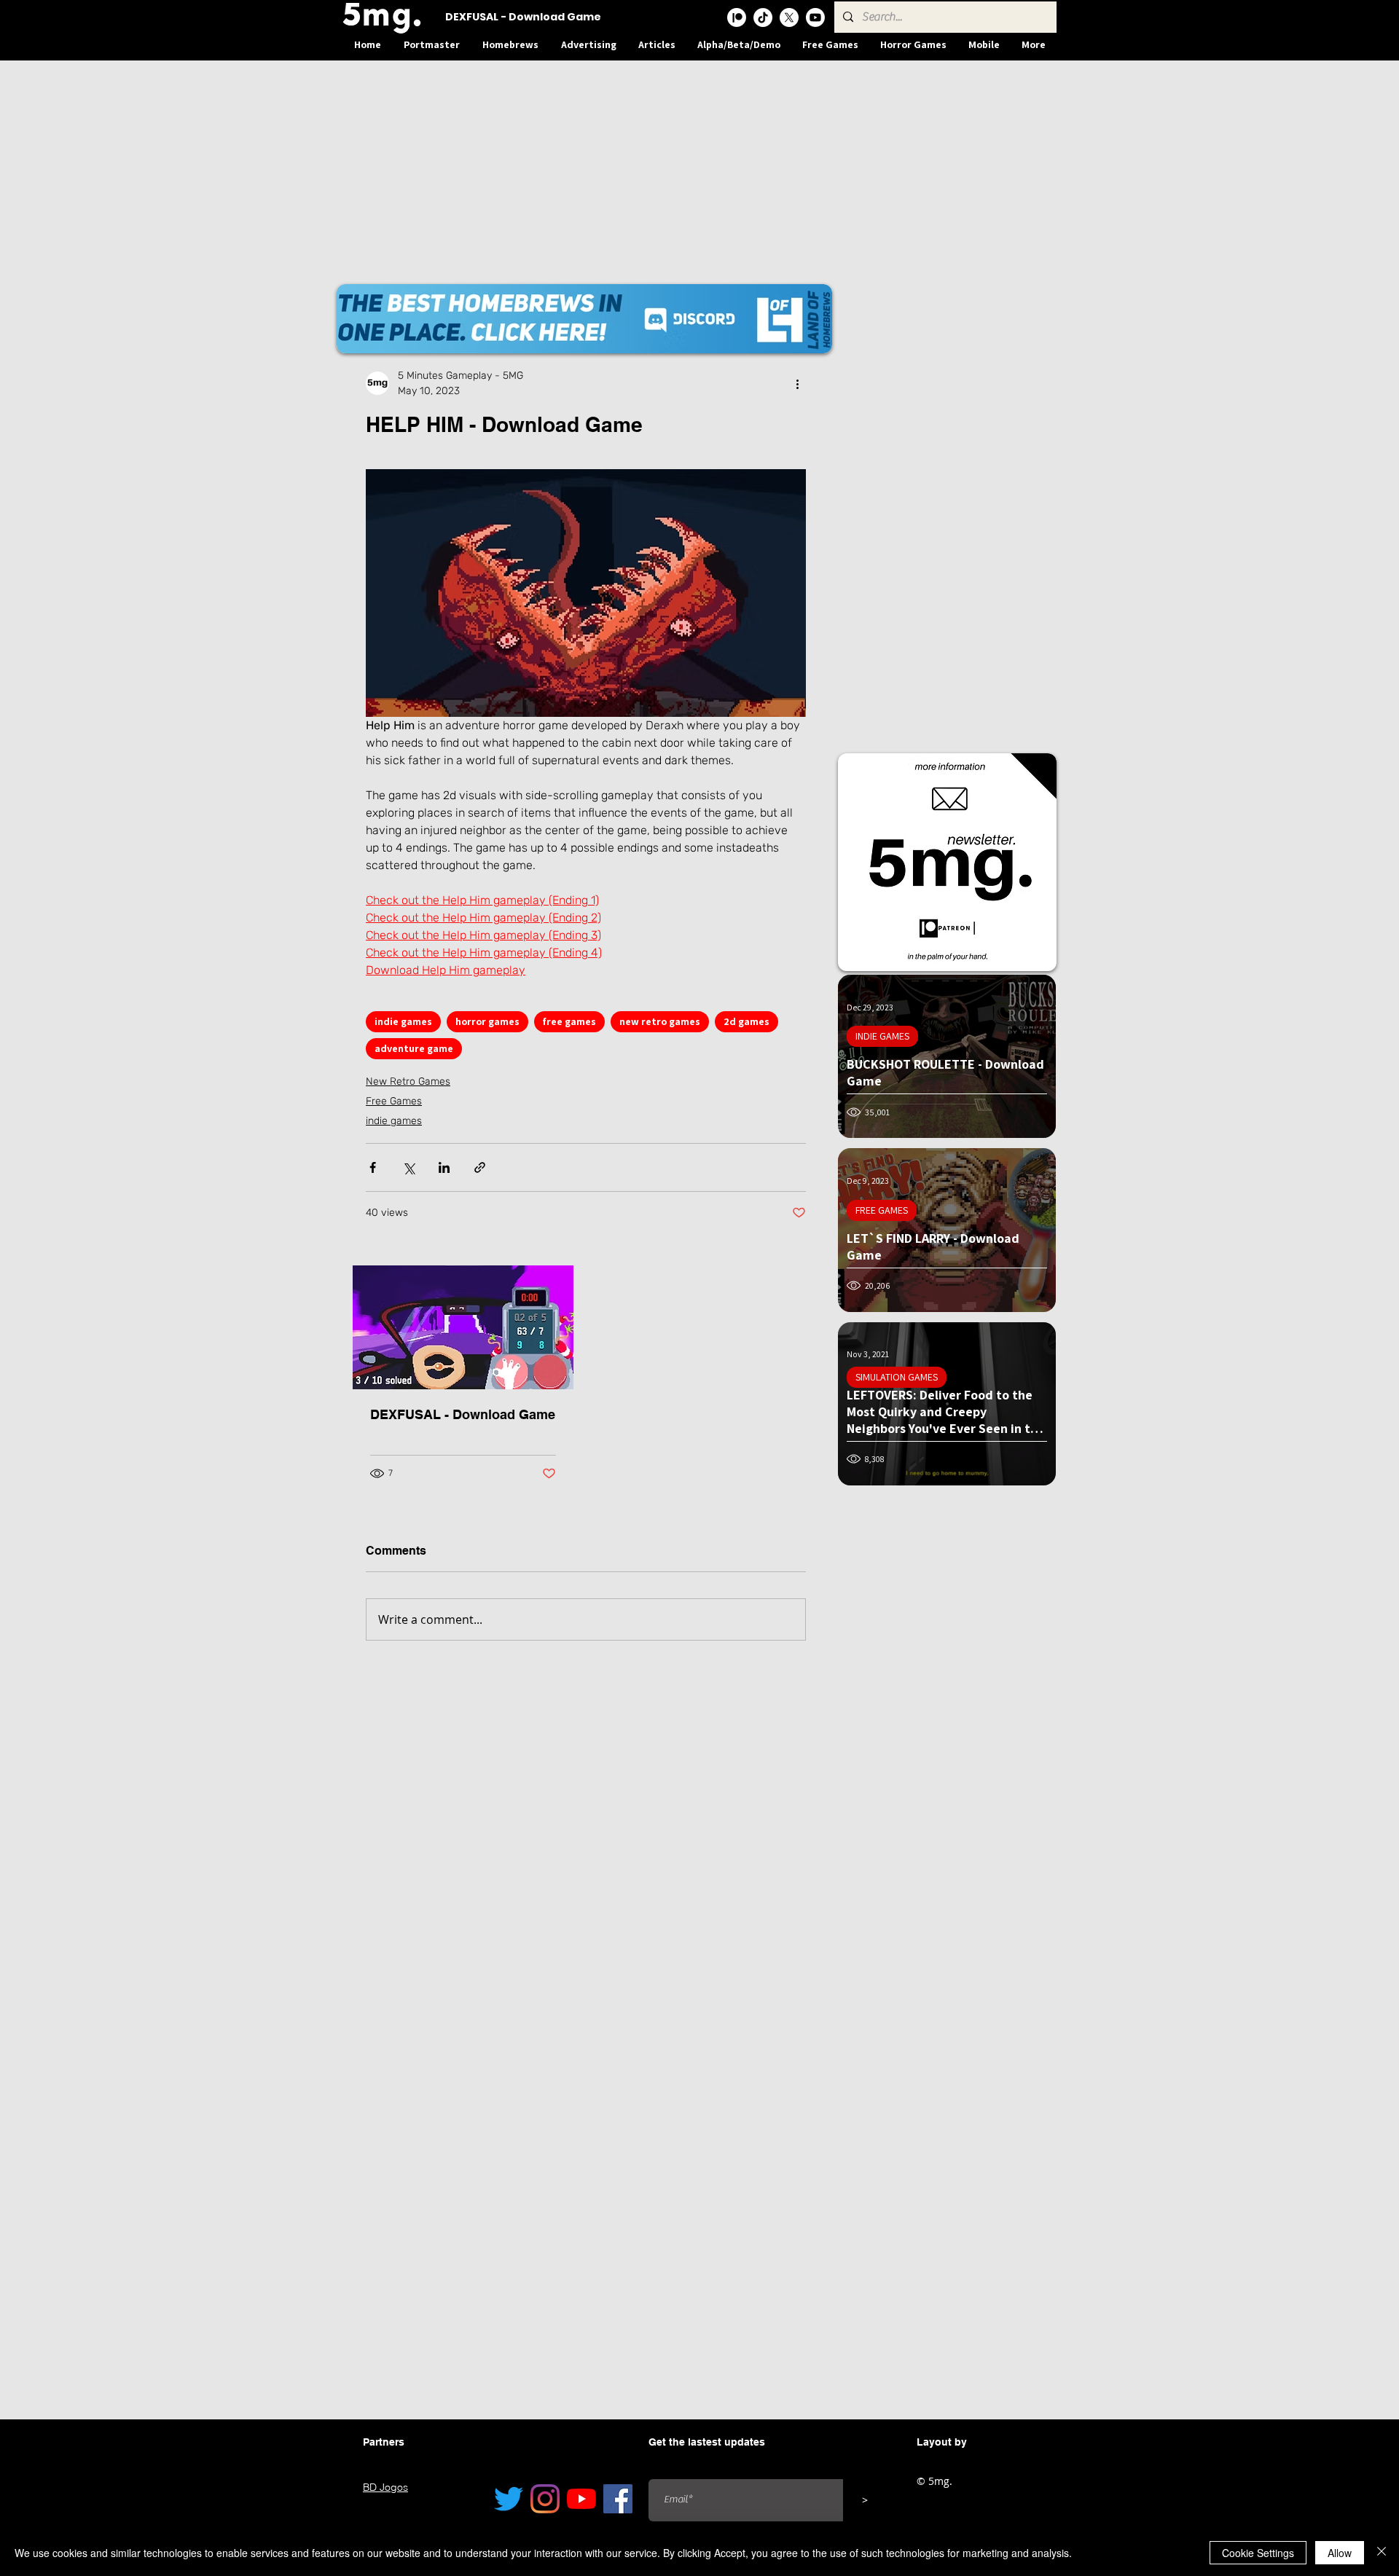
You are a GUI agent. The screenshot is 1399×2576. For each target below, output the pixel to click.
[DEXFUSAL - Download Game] (463, 1327)
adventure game (414, 1048)
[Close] (1382, 2553)
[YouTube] (581, 2499)
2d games (746, 1021)
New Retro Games (408, 1081)
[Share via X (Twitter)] (408, 1167)
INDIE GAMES (882, 1036)
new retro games (660, 1021)
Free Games (394, 1101)
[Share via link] (480, 1167)
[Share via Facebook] (373, 1167)
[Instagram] (545, 2499)
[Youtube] (815, 17)
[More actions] (797, 383)
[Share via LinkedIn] (444, 1167)
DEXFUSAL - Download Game (463, 1414)
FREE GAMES (882, 1210)
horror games (487, 1021)
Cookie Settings (1258, 2553)
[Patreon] (737, 17)
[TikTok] (763, 17)
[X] (789, 17)
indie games (403, 1021)
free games (569, 1021)
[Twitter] (509, 2499)
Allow (1340, 2553)
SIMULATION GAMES (897, 1377)
